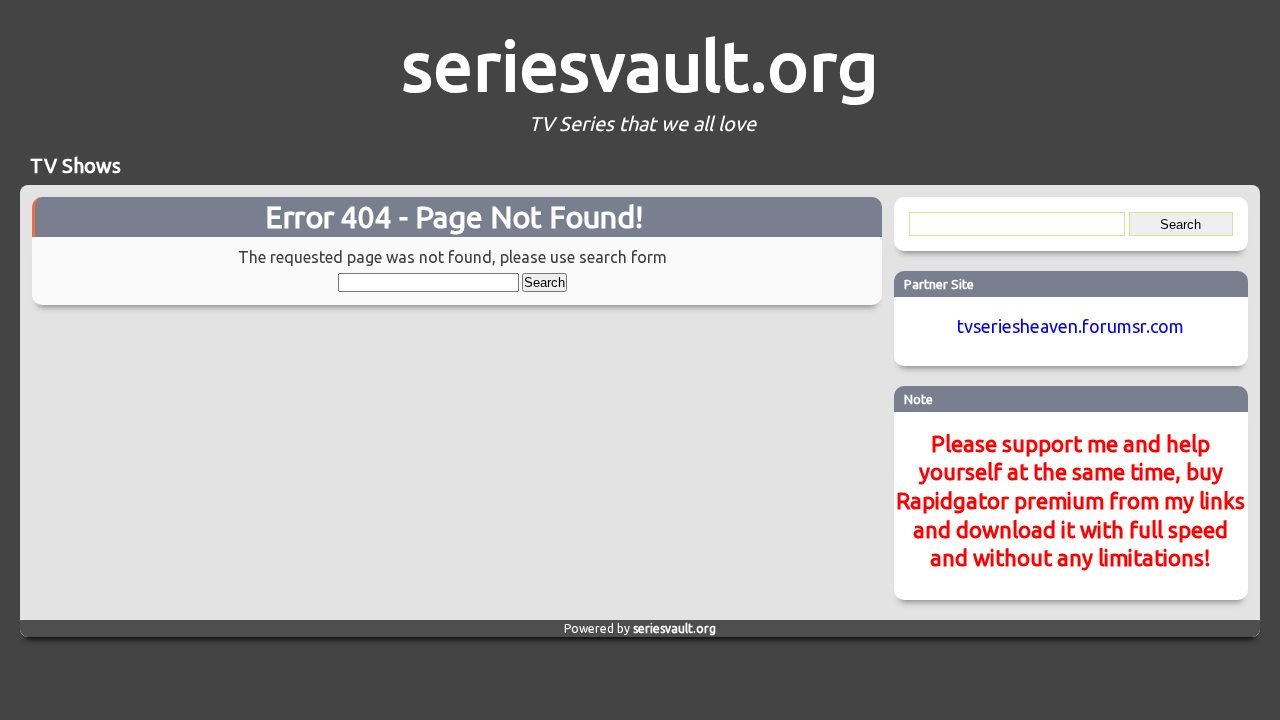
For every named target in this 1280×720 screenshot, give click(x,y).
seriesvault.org (640, 65)
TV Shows (75, 165)
